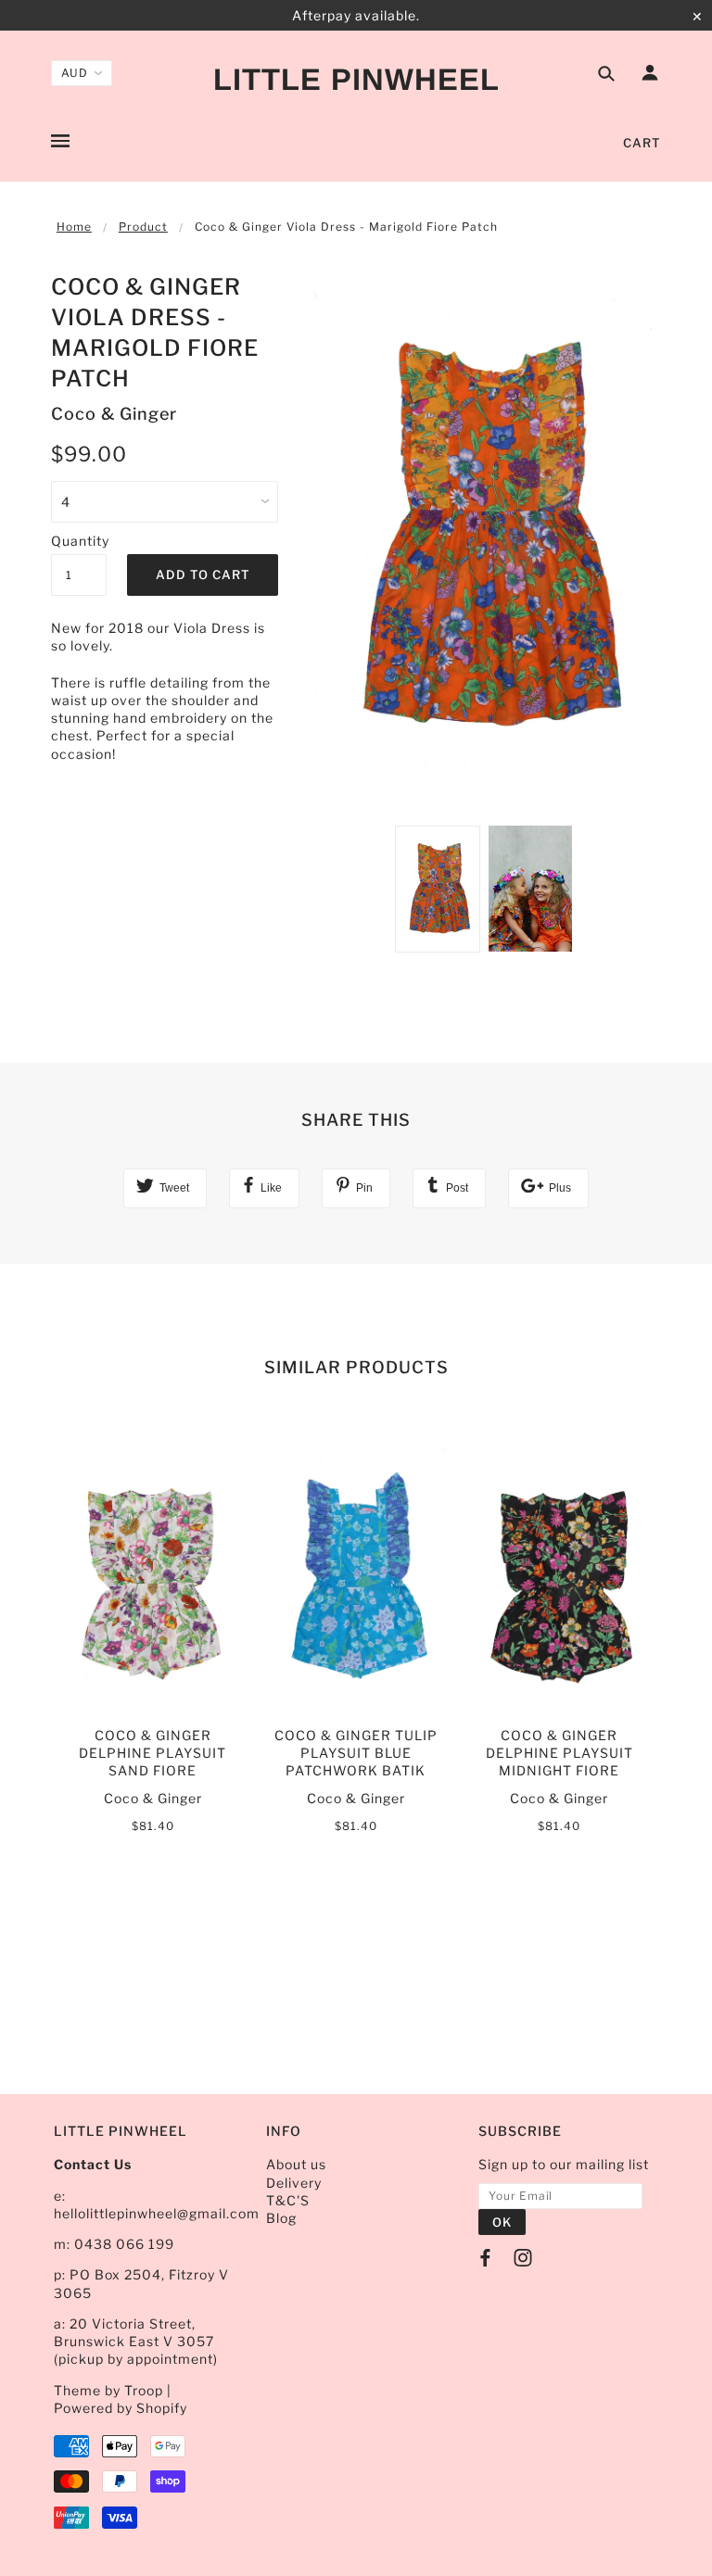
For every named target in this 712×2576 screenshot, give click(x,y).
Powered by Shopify (121, 2408)
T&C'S (288, 2200)
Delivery (294, 2183)
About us (296, 2164)
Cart (642, 143)
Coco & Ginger (114, 414)
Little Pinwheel (356, 79)
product (143, 227)
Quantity (79, 541)
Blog (281, 2218)
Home (74, 227)
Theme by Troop (108, 2390)
